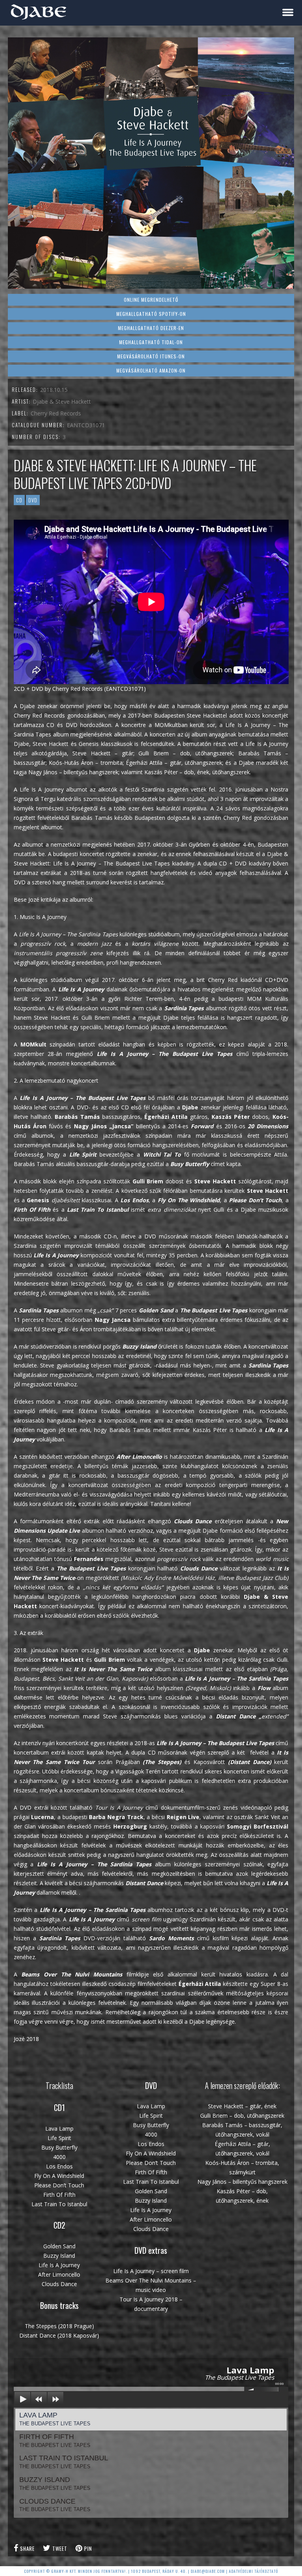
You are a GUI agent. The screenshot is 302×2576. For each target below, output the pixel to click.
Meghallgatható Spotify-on (151, 314)
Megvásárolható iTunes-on (151, 356)
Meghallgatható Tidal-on (151, 342)
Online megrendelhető (151, 300)
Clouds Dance (55, 2505)
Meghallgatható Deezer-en (151, 328)
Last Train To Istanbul (64, 2462)
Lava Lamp (55, 2419)
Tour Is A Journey (119, 1807)
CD (19, 500)
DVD (33, 500)
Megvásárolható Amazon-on (151, 370)
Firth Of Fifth (55, 2440)
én (157, 1771)
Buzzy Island (55, 2483)
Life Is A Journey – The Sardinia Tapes (68, 934)
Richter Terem (143, 999)
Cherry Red (224, 980)
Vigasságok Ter (135, 1771)
